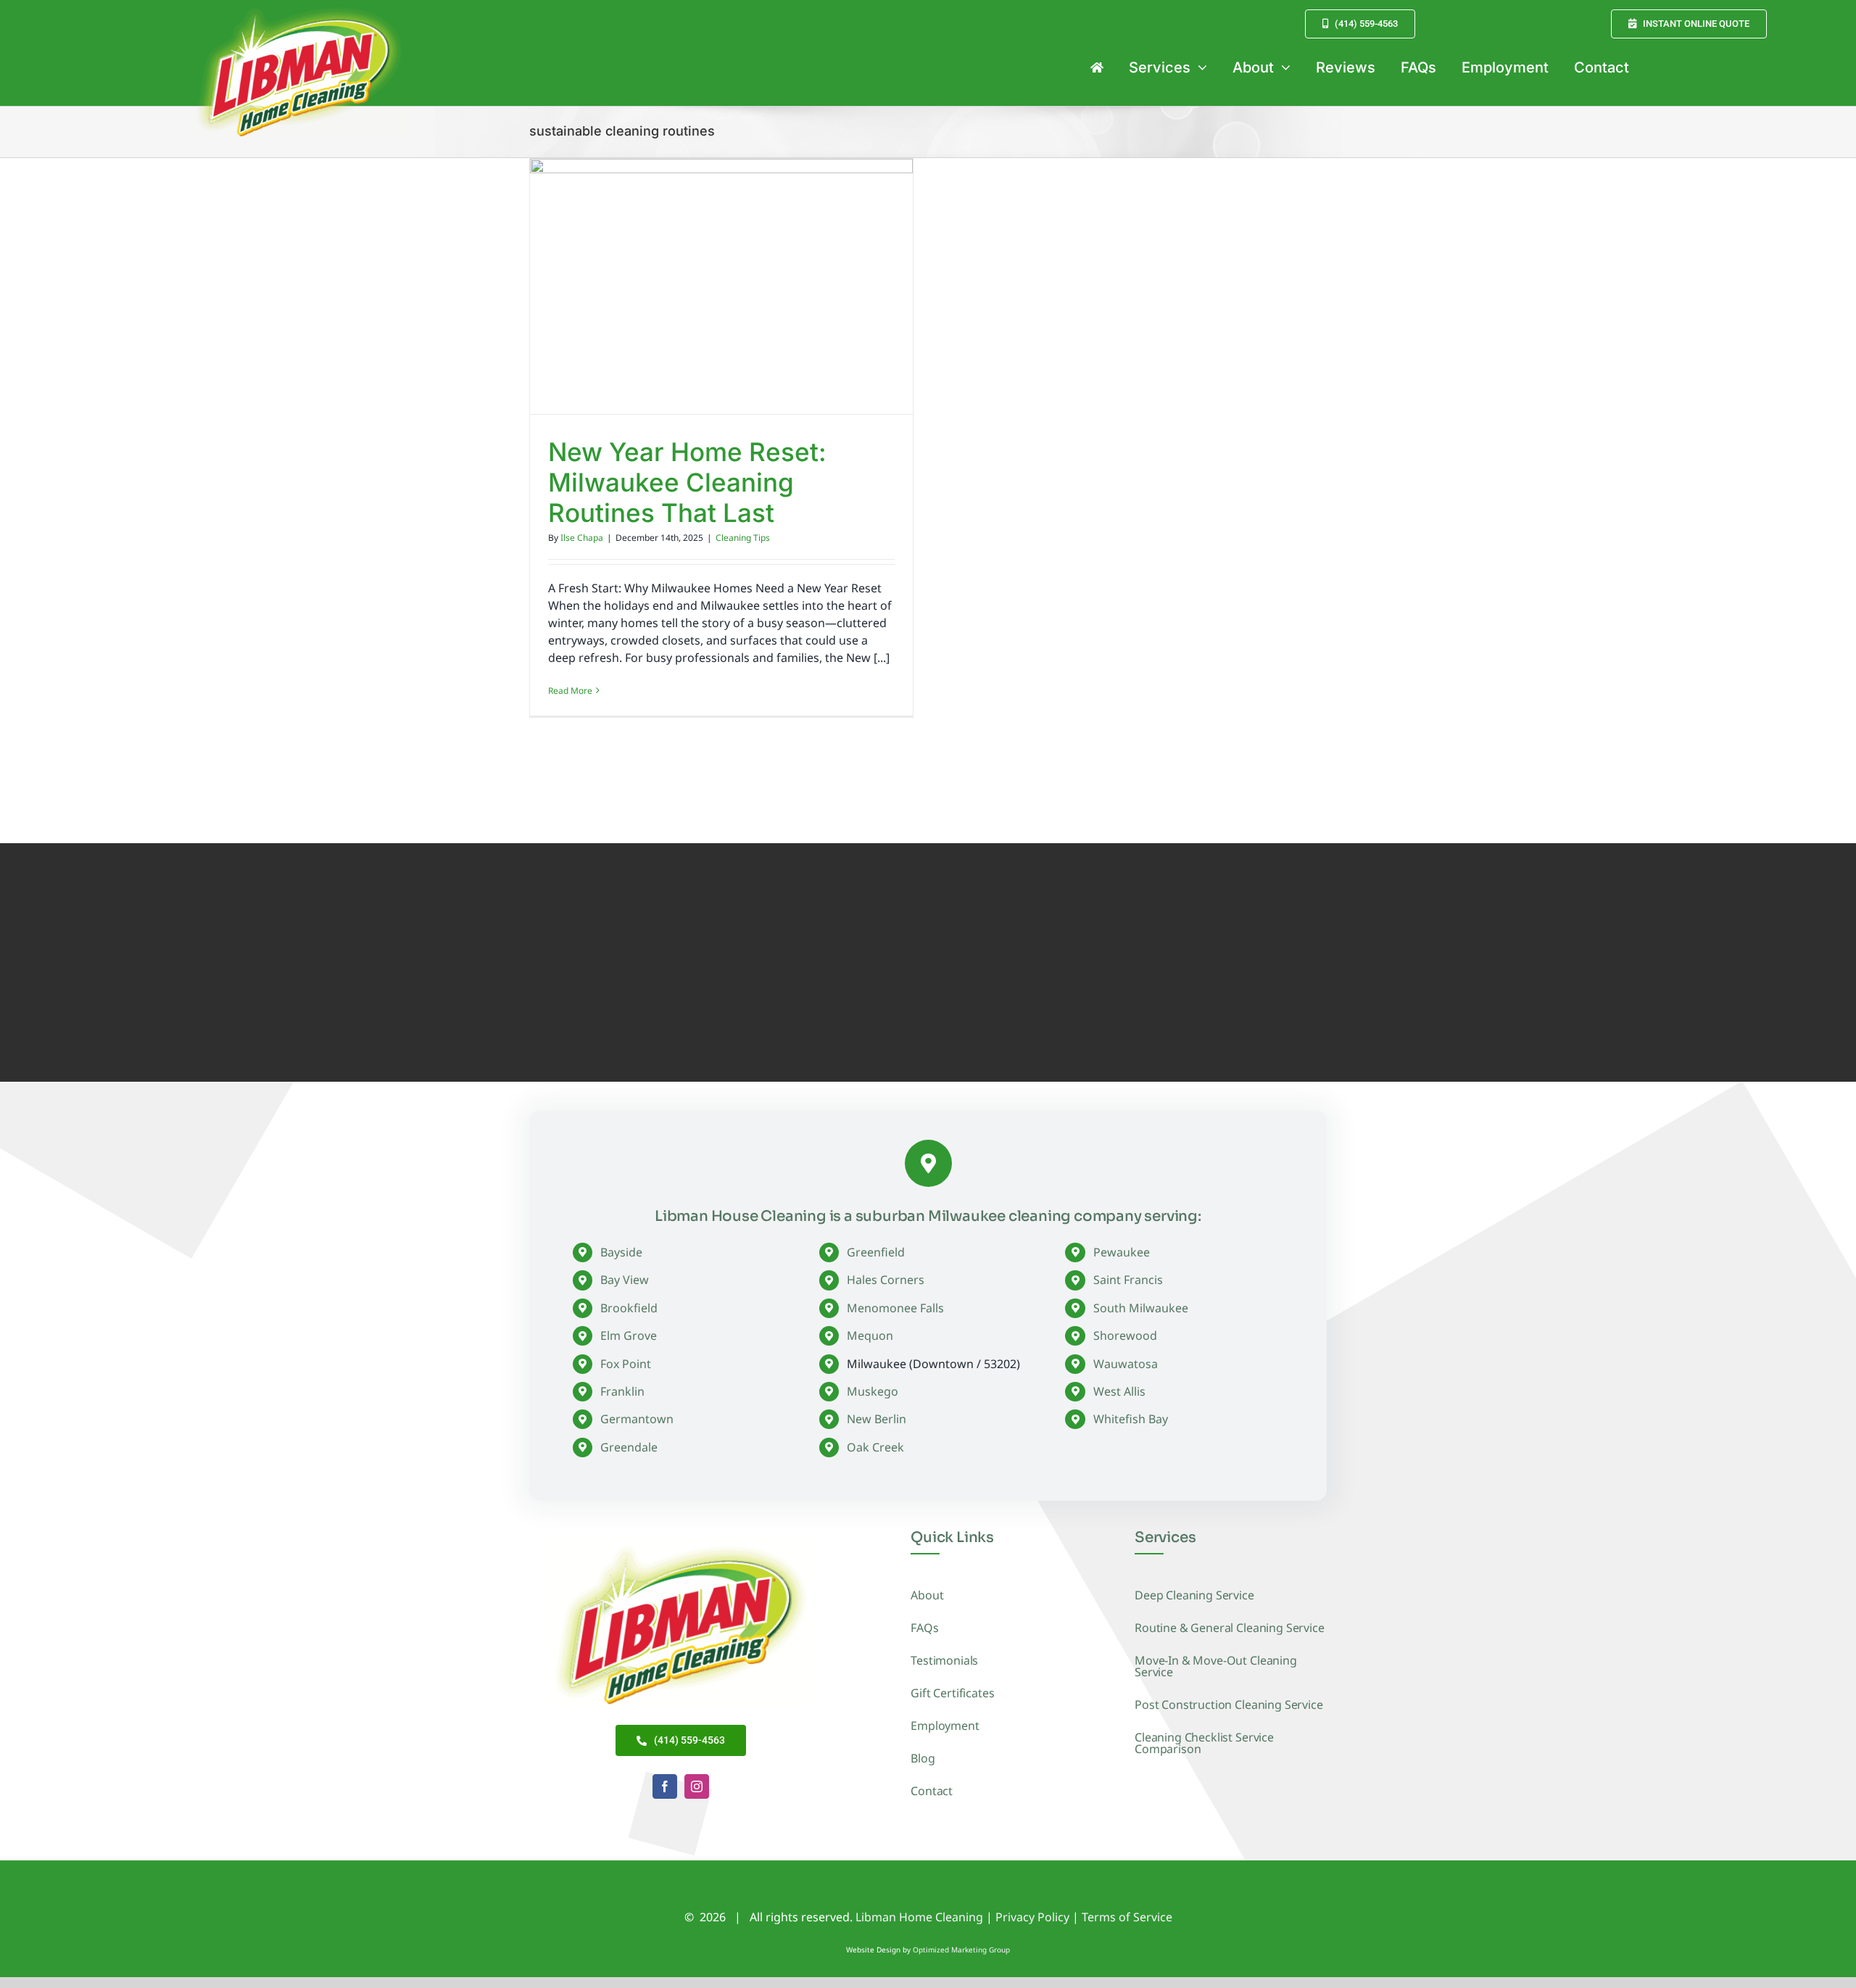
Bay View (625, 1280)
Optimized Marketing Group (961, 1950)
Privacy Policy (1032, 1917)
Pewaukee (1122, 1252)
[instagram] (697, 1786)
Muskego (873, 1391)
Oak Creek (875, 1447)
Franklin (622, 1391)
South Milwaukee (1141, 1308)
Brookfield (629, 1308)
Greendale (629, 1447)
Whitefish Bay (1131, 1419)
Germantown (637, 1419)
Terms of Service (1127, 1917)
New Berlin (877, 1419)
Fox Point (626, 1364)
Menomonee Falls (895, 1308)
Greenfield (876, 1252)
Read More (570, 691)
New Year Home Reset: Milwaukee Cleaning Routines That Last (687, 482)
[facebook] (665, 1786)
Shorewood (1125, 1335)
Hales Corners (886, 1280)
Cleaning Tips (743, 538)
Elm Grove (629, 1335)
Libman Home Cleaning (919, 1917)
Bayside (621, 1252)
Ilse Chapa (582, 538)
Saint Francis (1128, 1280)
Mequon (870, 1335)
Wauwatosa (1126, 1364)
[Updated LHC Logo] (681, 1543)
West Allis (1119, 1391)
